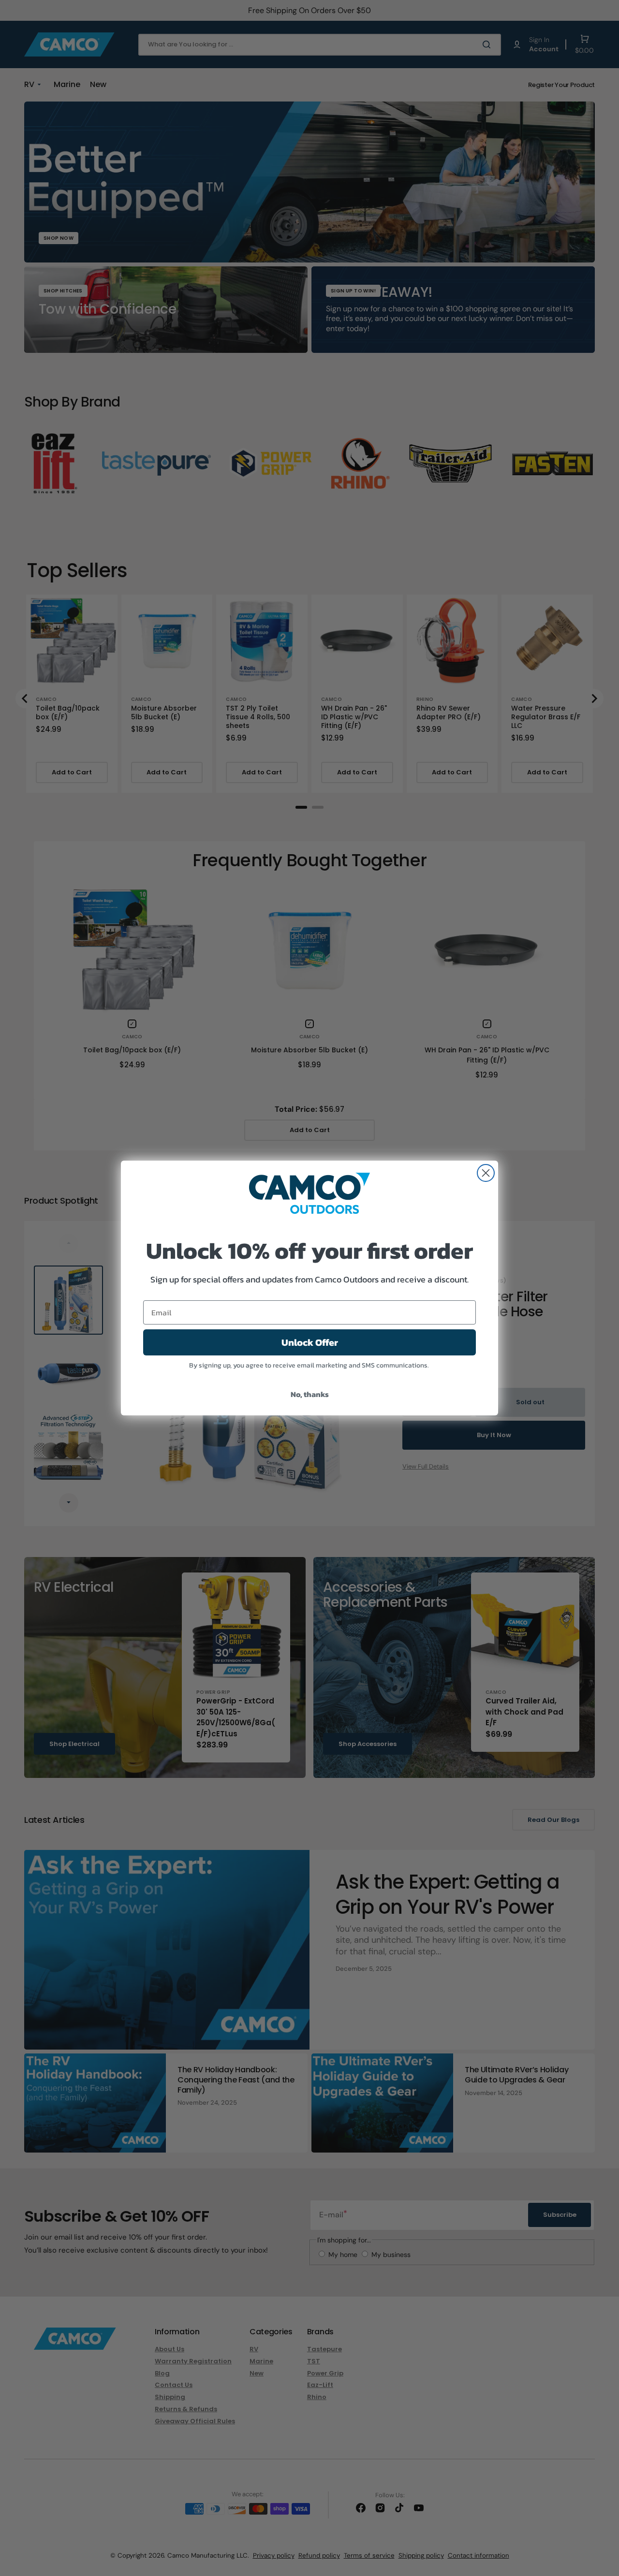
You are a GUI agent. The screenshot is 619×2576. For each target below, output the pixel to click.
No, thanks (310, 1394)
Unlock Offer (310, 1342)
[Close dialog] (486, 1173)
